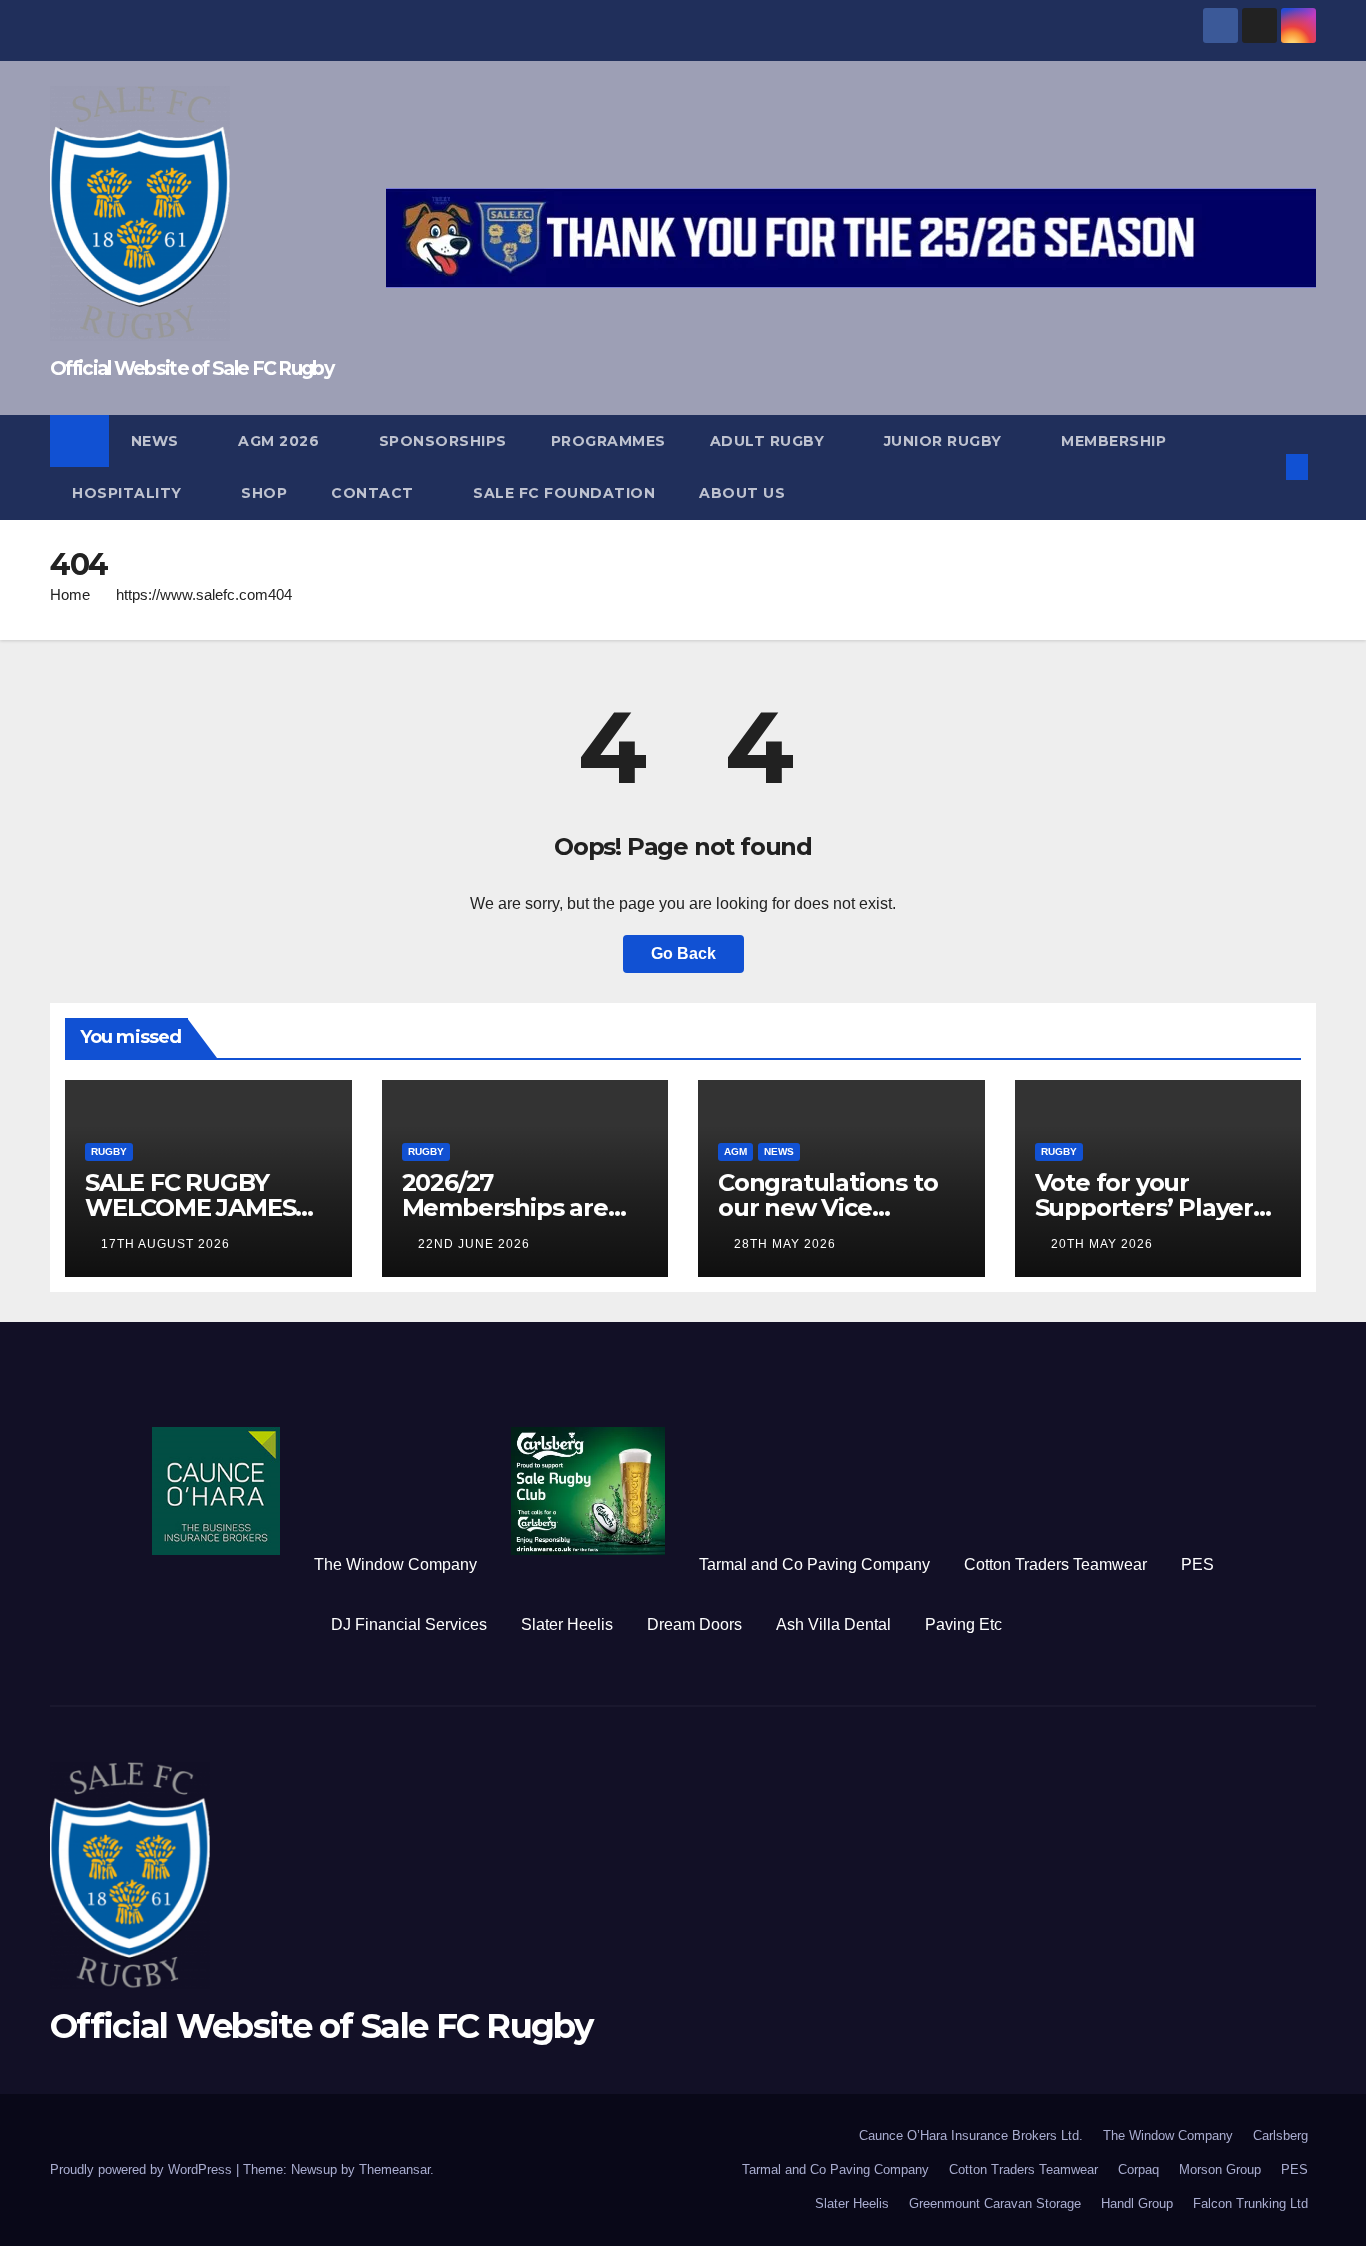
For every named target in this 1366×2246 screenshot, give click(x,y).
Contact (374, 493)
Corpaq (1138, 2169)
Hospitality (129, 493)
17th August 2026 (165, 1244)
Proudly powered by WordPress (143, 2169)
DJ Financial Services (409, 1624)
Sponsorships (443, 441)
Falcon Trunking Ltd (1250, 2203)
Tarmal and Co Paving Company (814, 1564)
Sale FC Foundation (564, 493)
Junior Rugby (945, 441)
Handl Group (1137, 2203)
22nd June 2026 (474, 1244)
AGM (735, 1151)
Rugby (109, 1151)
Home (70, 594)
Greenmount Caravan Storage (995, 2203)
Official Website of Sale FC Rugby (191, 368)
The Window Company (395, 1564)
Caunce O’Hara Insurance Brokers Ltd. (971, 2135)
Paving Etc (963, 1624)
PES (1197, 1564)
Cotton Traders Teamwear (1055, 1564)
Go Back (683, 953)
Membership (1113, 441)
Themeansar (394, 2169)
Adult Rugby (769, 441)
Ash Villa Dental (833, 1624)
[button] (1264, 466)
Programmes (608, 441)
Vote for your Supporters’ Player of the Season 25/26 (1149, 1207)
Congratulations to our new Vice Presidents (827, 1207)
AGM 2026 (281, 441)
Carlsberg (1280, 2135)
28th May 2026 (785, 1244)
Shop (264, 493)
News (157, 441)
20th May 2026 (1102, 1244)
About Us (742, 493)
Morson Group (1220, 2169)
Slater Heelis (567, 1624)
